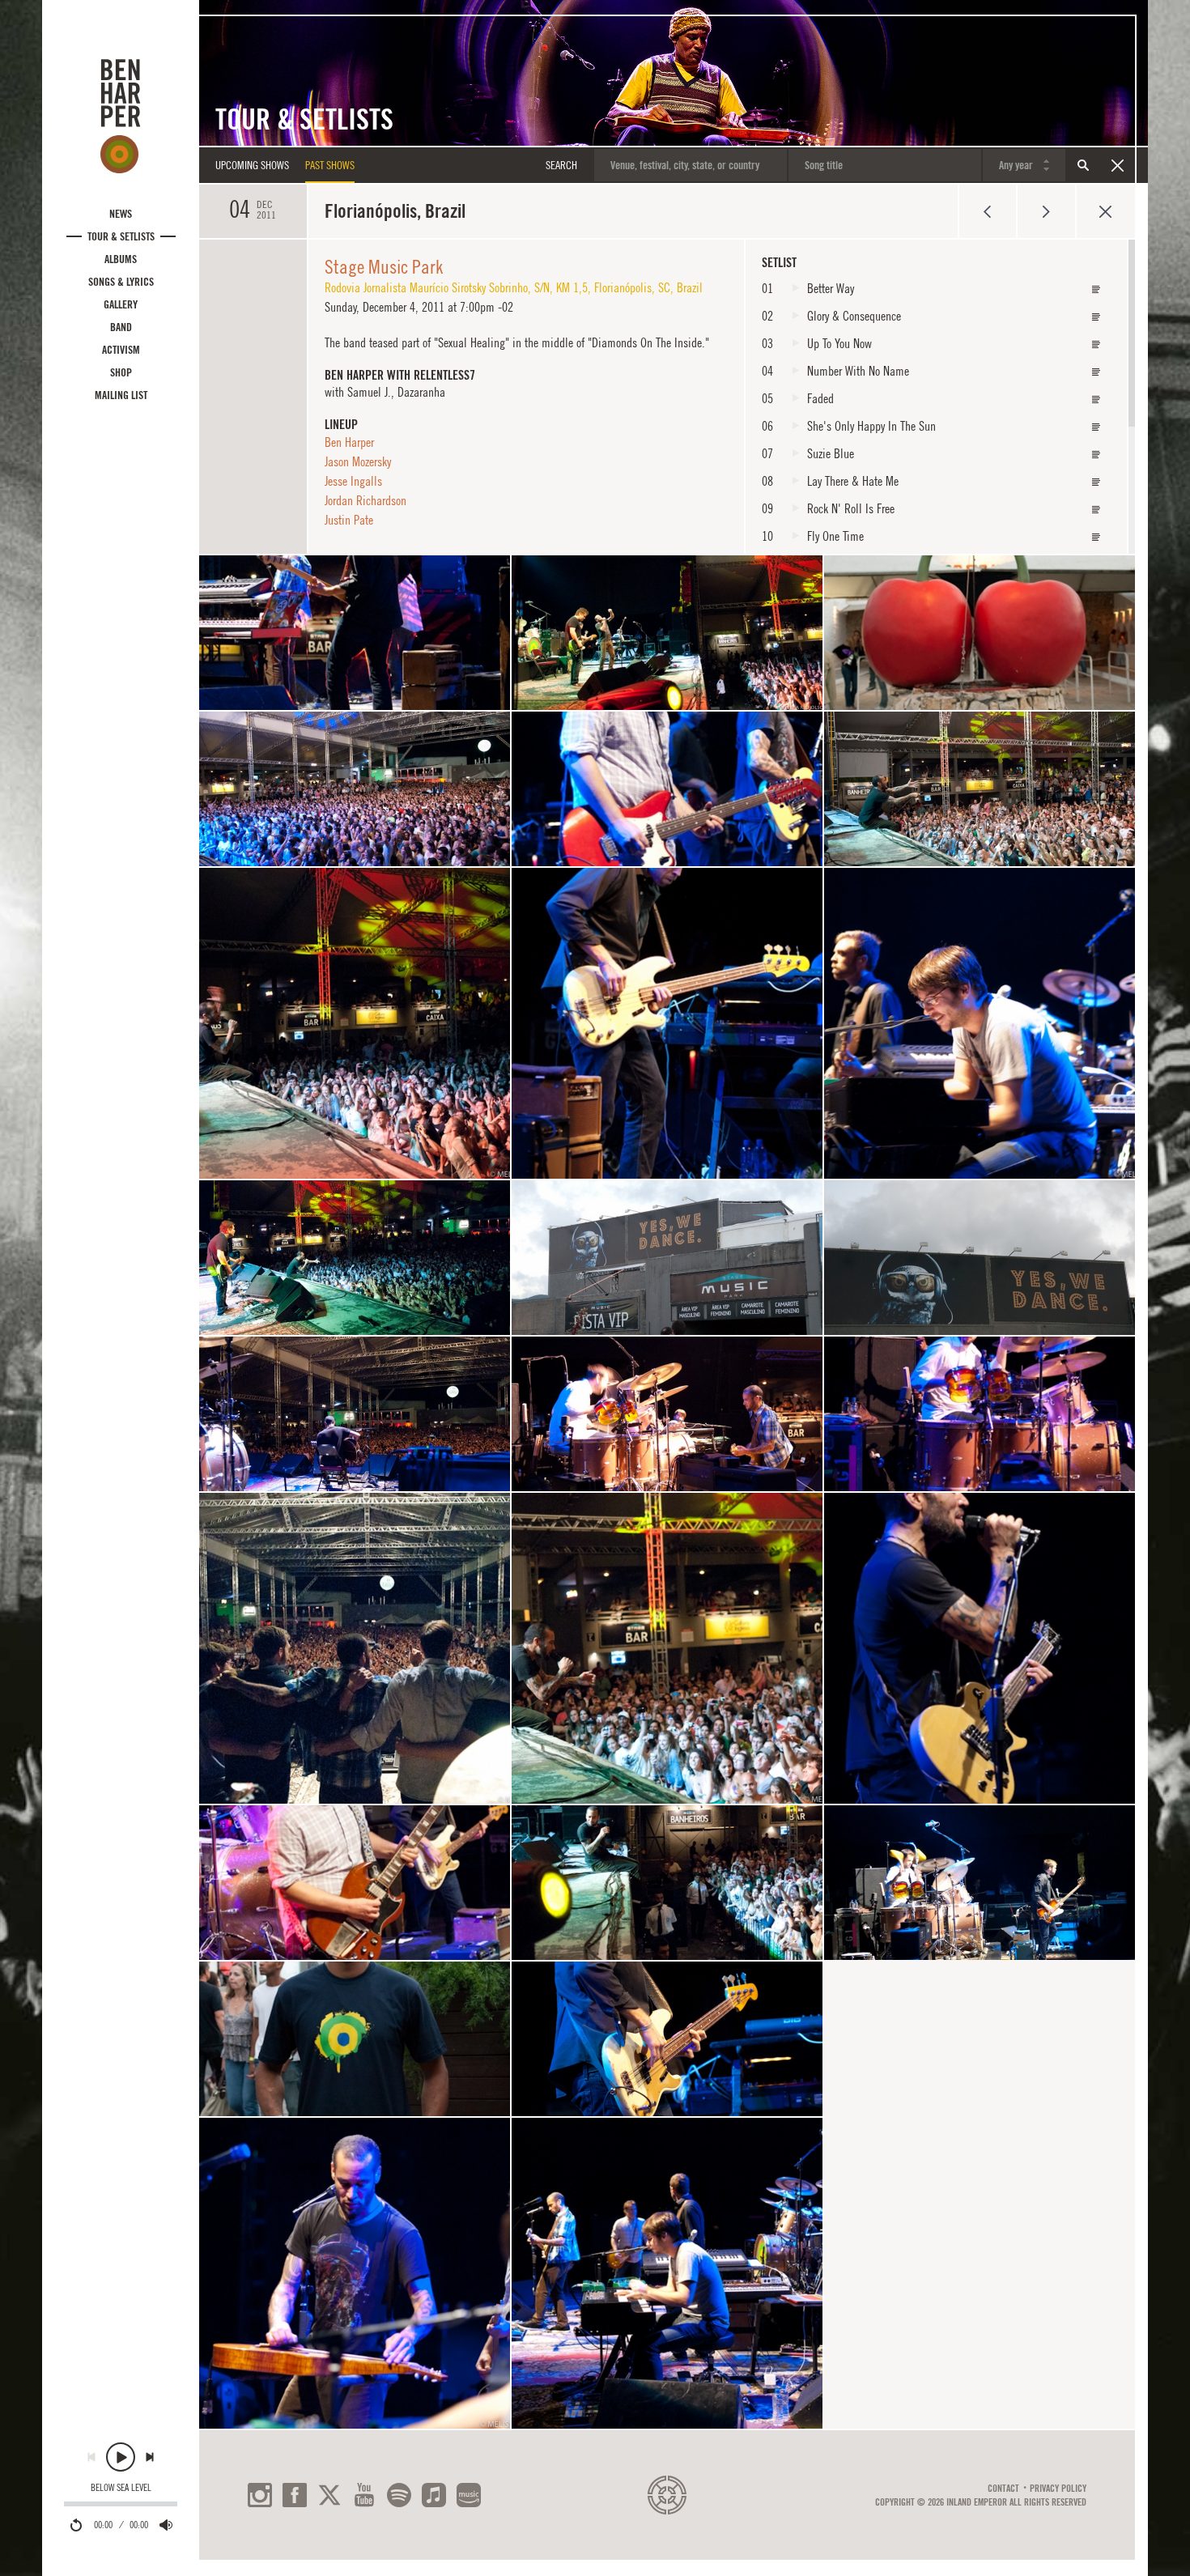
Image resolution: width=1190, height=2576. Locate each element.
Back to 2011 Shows (1105, 211)
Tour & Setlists (121, 236)
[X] (329, 2495)
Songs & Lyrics (121, 282)
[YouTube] (364, 2495)
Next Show (1046, 211)
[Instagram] (260, 2495)
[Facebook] (295, 2495)
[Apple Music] (434, 2495)
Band (121, 327)
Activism (121, 350)
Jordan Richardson (365, 500)
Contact (1003, 2489)
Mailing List (121, 395)
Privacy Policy (1058, 2489)
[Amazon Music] (469, 2495)
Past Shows (330, 165)
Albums (121, 259)
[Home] (121, 116)
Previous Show (987, 211)
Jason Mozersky (358, 461)
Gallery (121, 304)
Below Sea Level (121, 2488)
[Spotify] (399, 2495)
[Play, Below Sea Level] (121, 2457)
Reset (1117, 165)
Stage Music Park (384, 266)
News (121, 214)
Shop (121, 372)
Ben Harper (349, 442)
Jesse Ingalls (353, 481)
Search (1083, 165)
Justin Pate (349, 520)
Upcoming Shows (252, 165)
